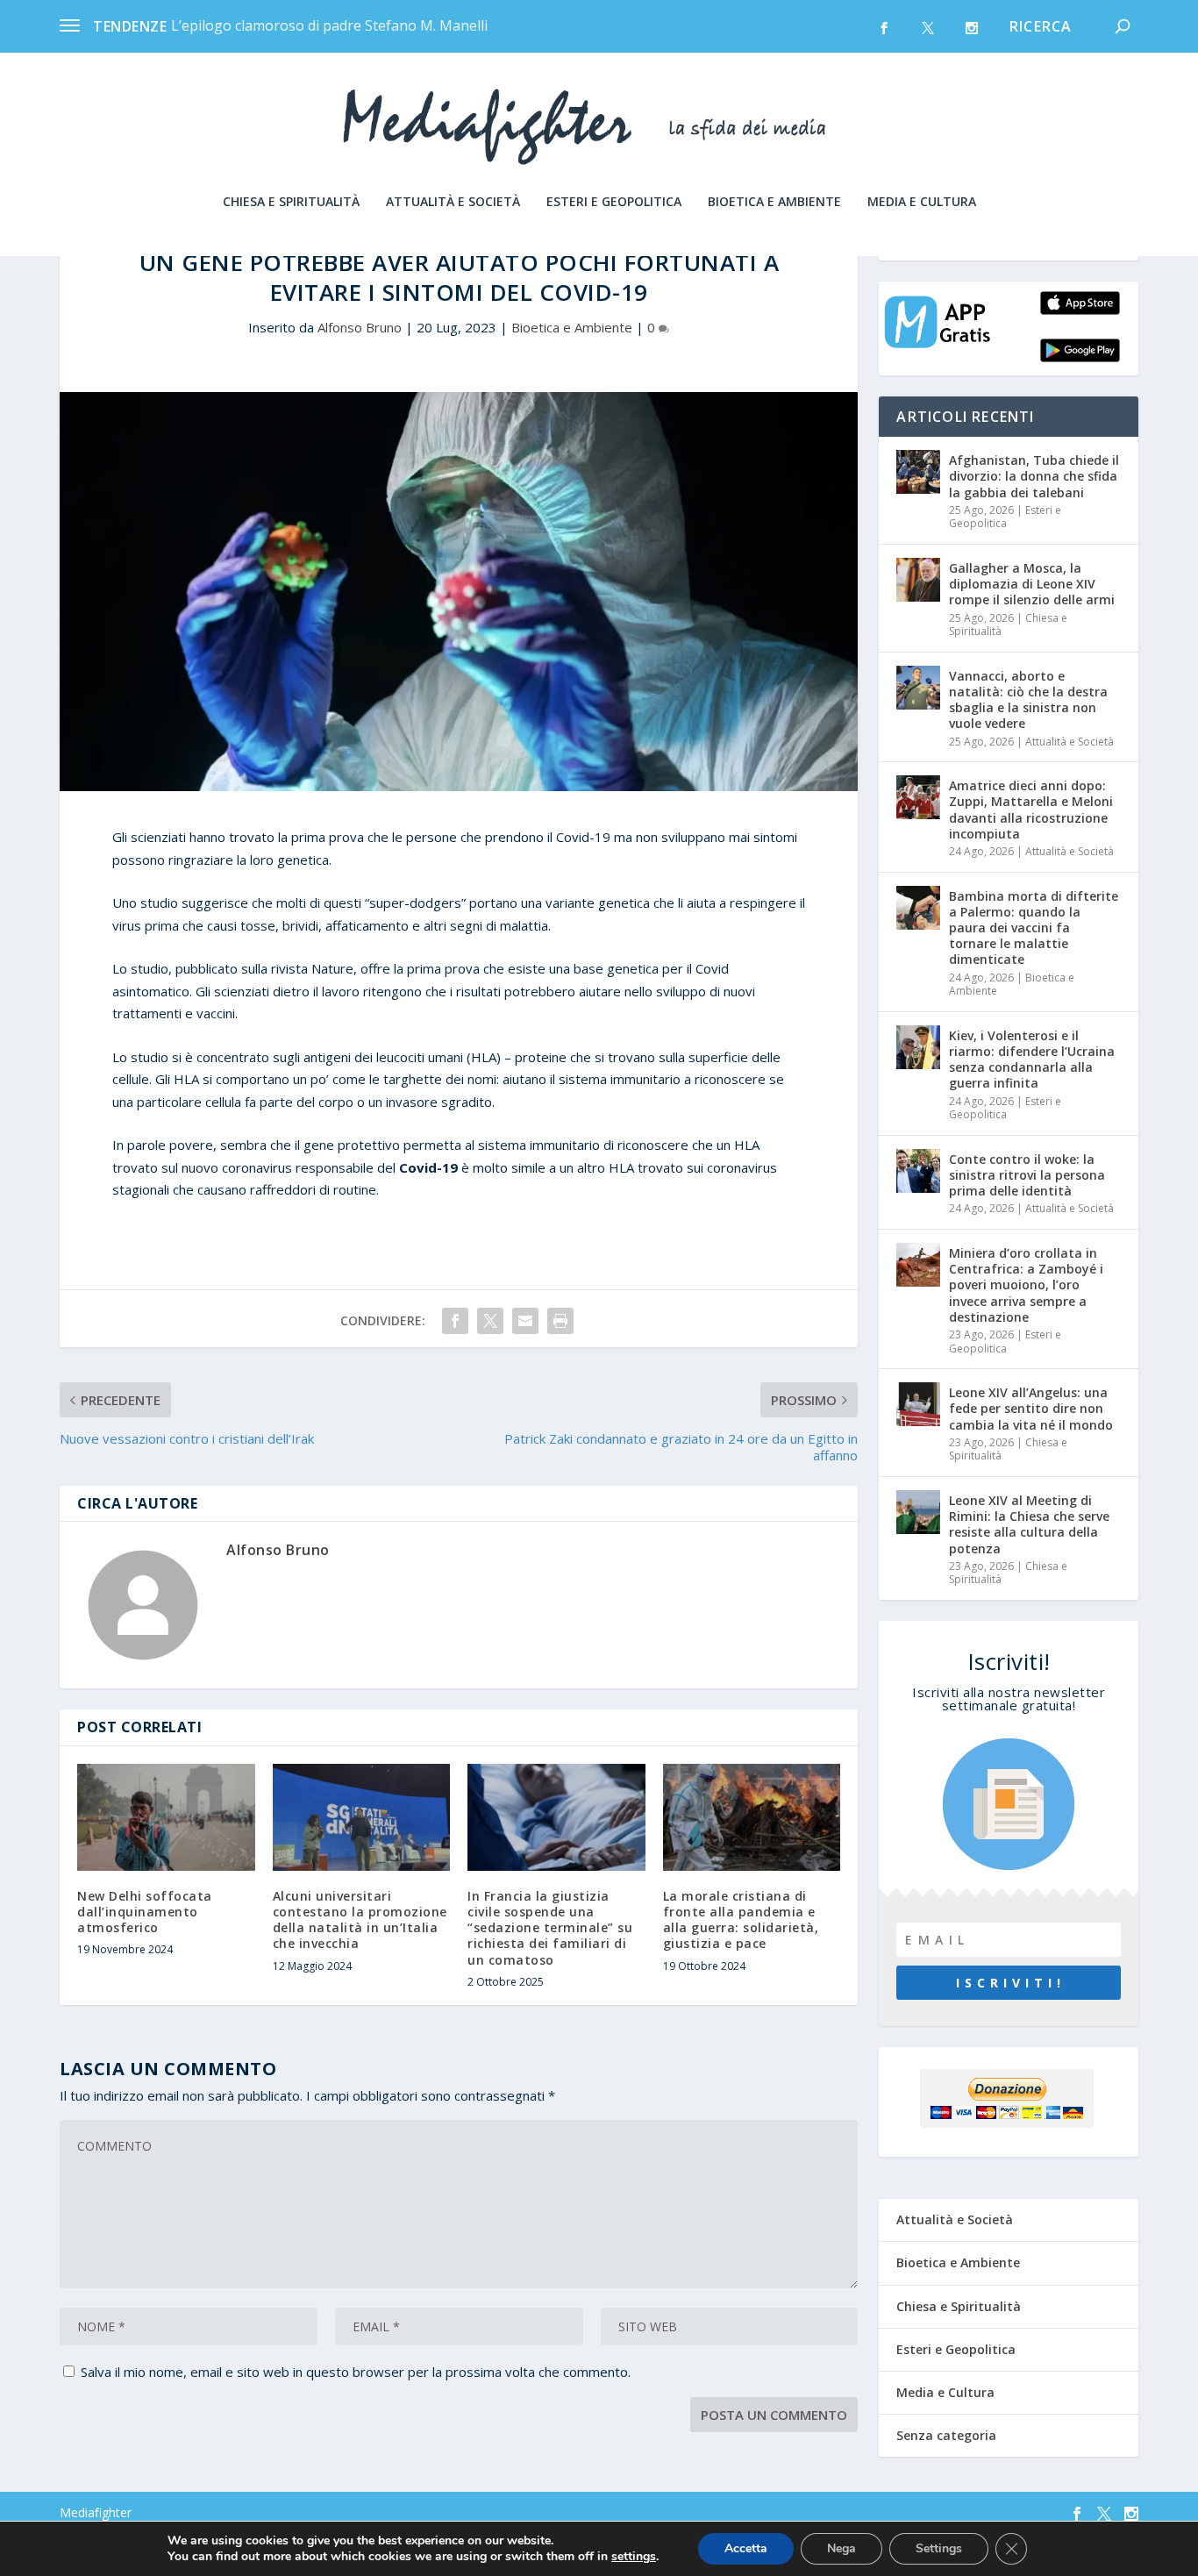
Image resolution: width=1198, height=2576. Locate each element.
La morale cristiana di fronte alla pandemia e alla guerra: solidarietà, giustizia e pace (741, 1920)
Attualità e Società (453, 202)
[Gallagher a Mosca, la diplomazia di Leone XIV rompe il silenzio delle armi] (918, 580)
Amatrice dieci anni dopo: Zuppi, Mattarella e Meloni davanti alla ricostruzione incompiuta (1031, 810)
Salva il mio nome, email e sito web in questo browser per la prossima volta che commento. (356, 2372)
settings (634, 2557)
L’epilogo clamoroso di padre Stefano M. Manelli (329, 25)
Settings (939, 2548)
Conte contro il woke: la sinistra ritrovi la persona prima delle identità (1027, 1175)
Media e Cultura (922, 202)
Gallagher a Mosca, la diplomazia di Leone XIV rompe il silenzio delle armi (1032, 584)
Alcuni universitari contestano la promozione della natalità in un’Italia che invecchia (360, 1920)
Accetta (746, 2548)
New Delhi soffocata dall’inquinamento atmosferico (145, 1912)
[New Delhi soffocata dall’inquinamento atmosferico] (166, 1817)
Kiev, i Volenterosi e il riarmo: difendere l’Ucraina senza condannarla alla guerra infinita (1032, 1060)
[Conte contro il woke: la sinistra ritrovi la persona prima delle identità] (918, 1171)
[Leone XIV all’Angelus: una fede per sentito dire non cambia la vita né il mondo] (918, 1404)
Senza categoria (946, 2435)
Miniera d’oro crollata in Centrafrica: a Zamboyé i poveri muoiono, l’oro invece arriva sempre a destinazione (1026, 1285)
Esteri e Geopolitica (614, 202)
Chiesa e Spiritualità (291, 202)
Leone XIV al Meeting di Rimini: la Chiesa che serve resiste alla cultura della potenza (1029, 1524)
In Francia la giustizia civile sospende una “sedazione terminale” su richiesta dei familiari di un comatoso (550, 1928)
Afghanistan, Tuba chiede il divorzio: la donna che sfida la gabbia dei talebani (1034, 476)
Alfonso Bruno (360, 327)
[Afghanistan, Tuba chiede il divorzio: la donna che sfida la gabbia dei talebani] (918, 472)
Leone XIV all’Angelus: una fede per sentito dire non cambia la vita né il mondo (1031, 1408)
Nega (841, 2548)
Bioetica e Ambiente (774, 202)
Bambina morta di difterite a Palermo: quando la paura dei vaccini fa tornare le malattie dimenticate (1034, 928)
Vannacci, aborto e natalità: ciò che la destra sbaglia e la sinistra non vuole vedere (1028, 700)
